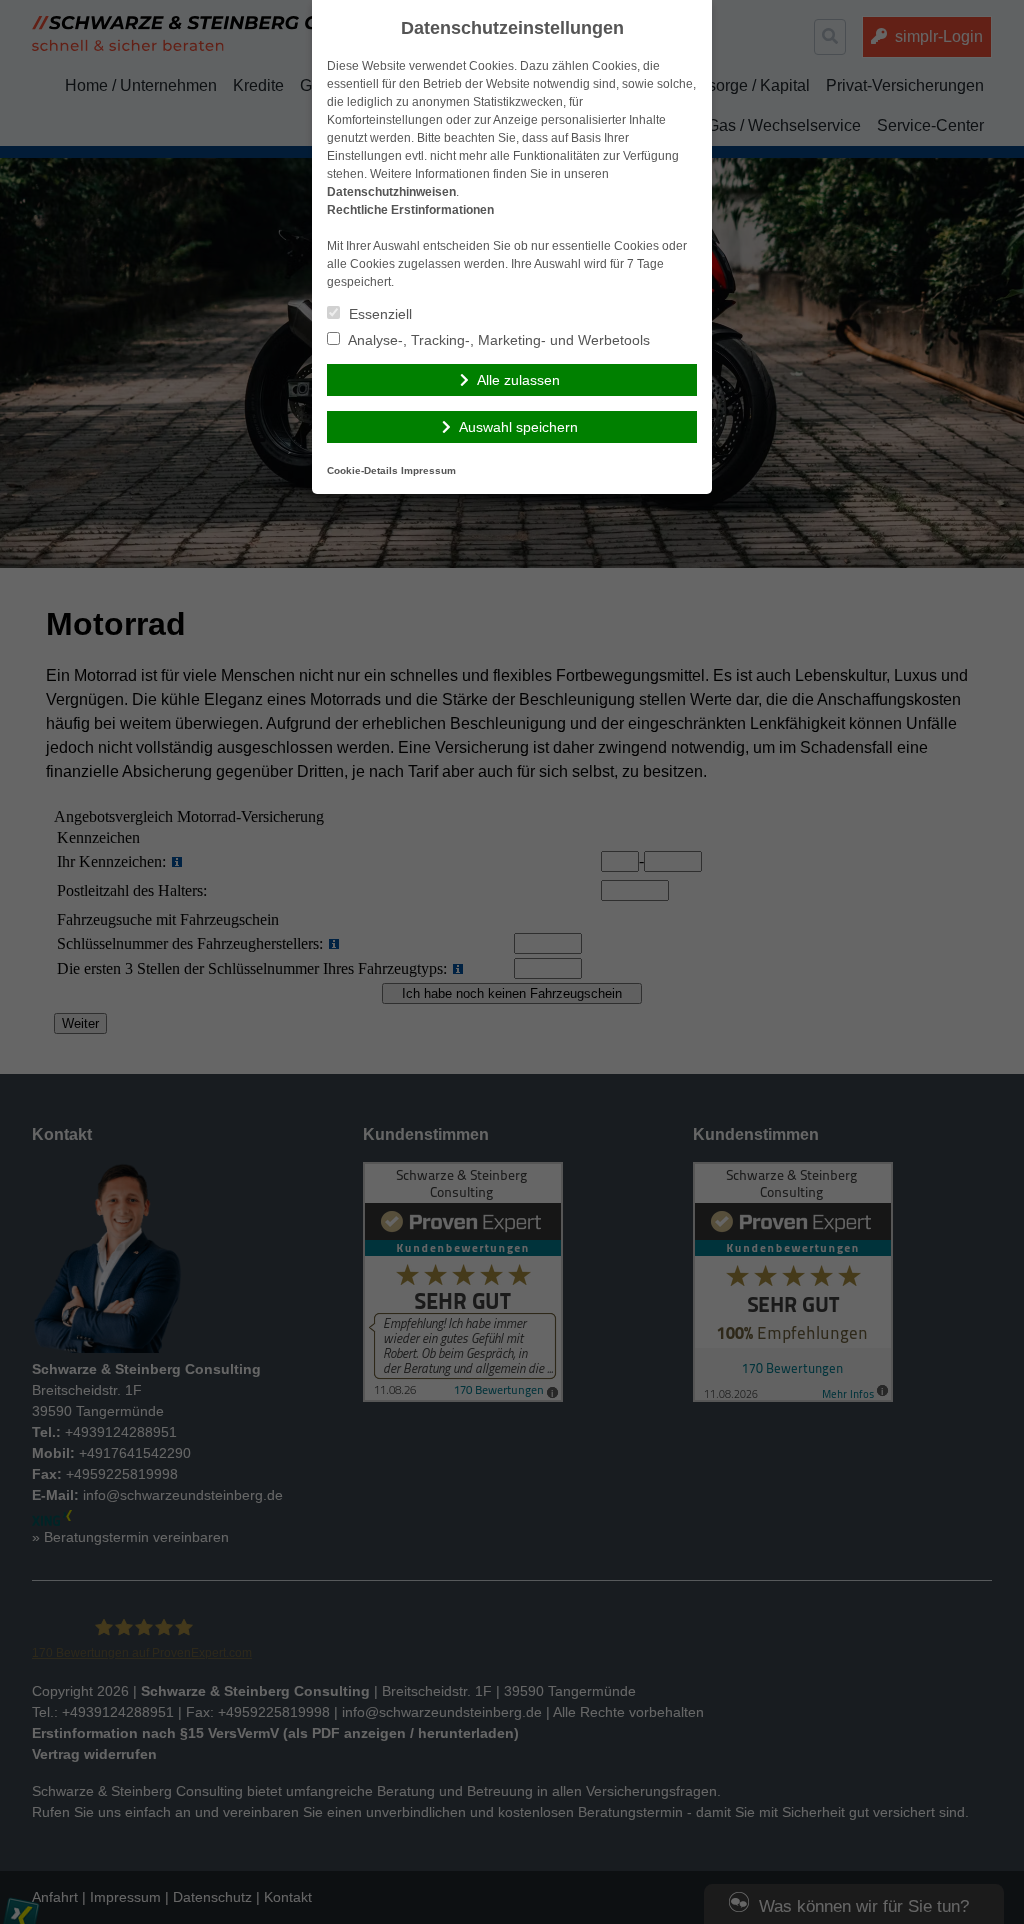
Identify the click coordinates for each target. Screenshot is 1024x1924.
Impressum (428, 470)
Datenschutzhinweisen (391, 192)
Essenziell (378, 314)
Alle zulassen (518, 380)
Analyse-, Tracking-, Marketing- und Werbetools (497, 340)
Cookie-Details (362, 470)
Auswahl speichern (518, 427)
